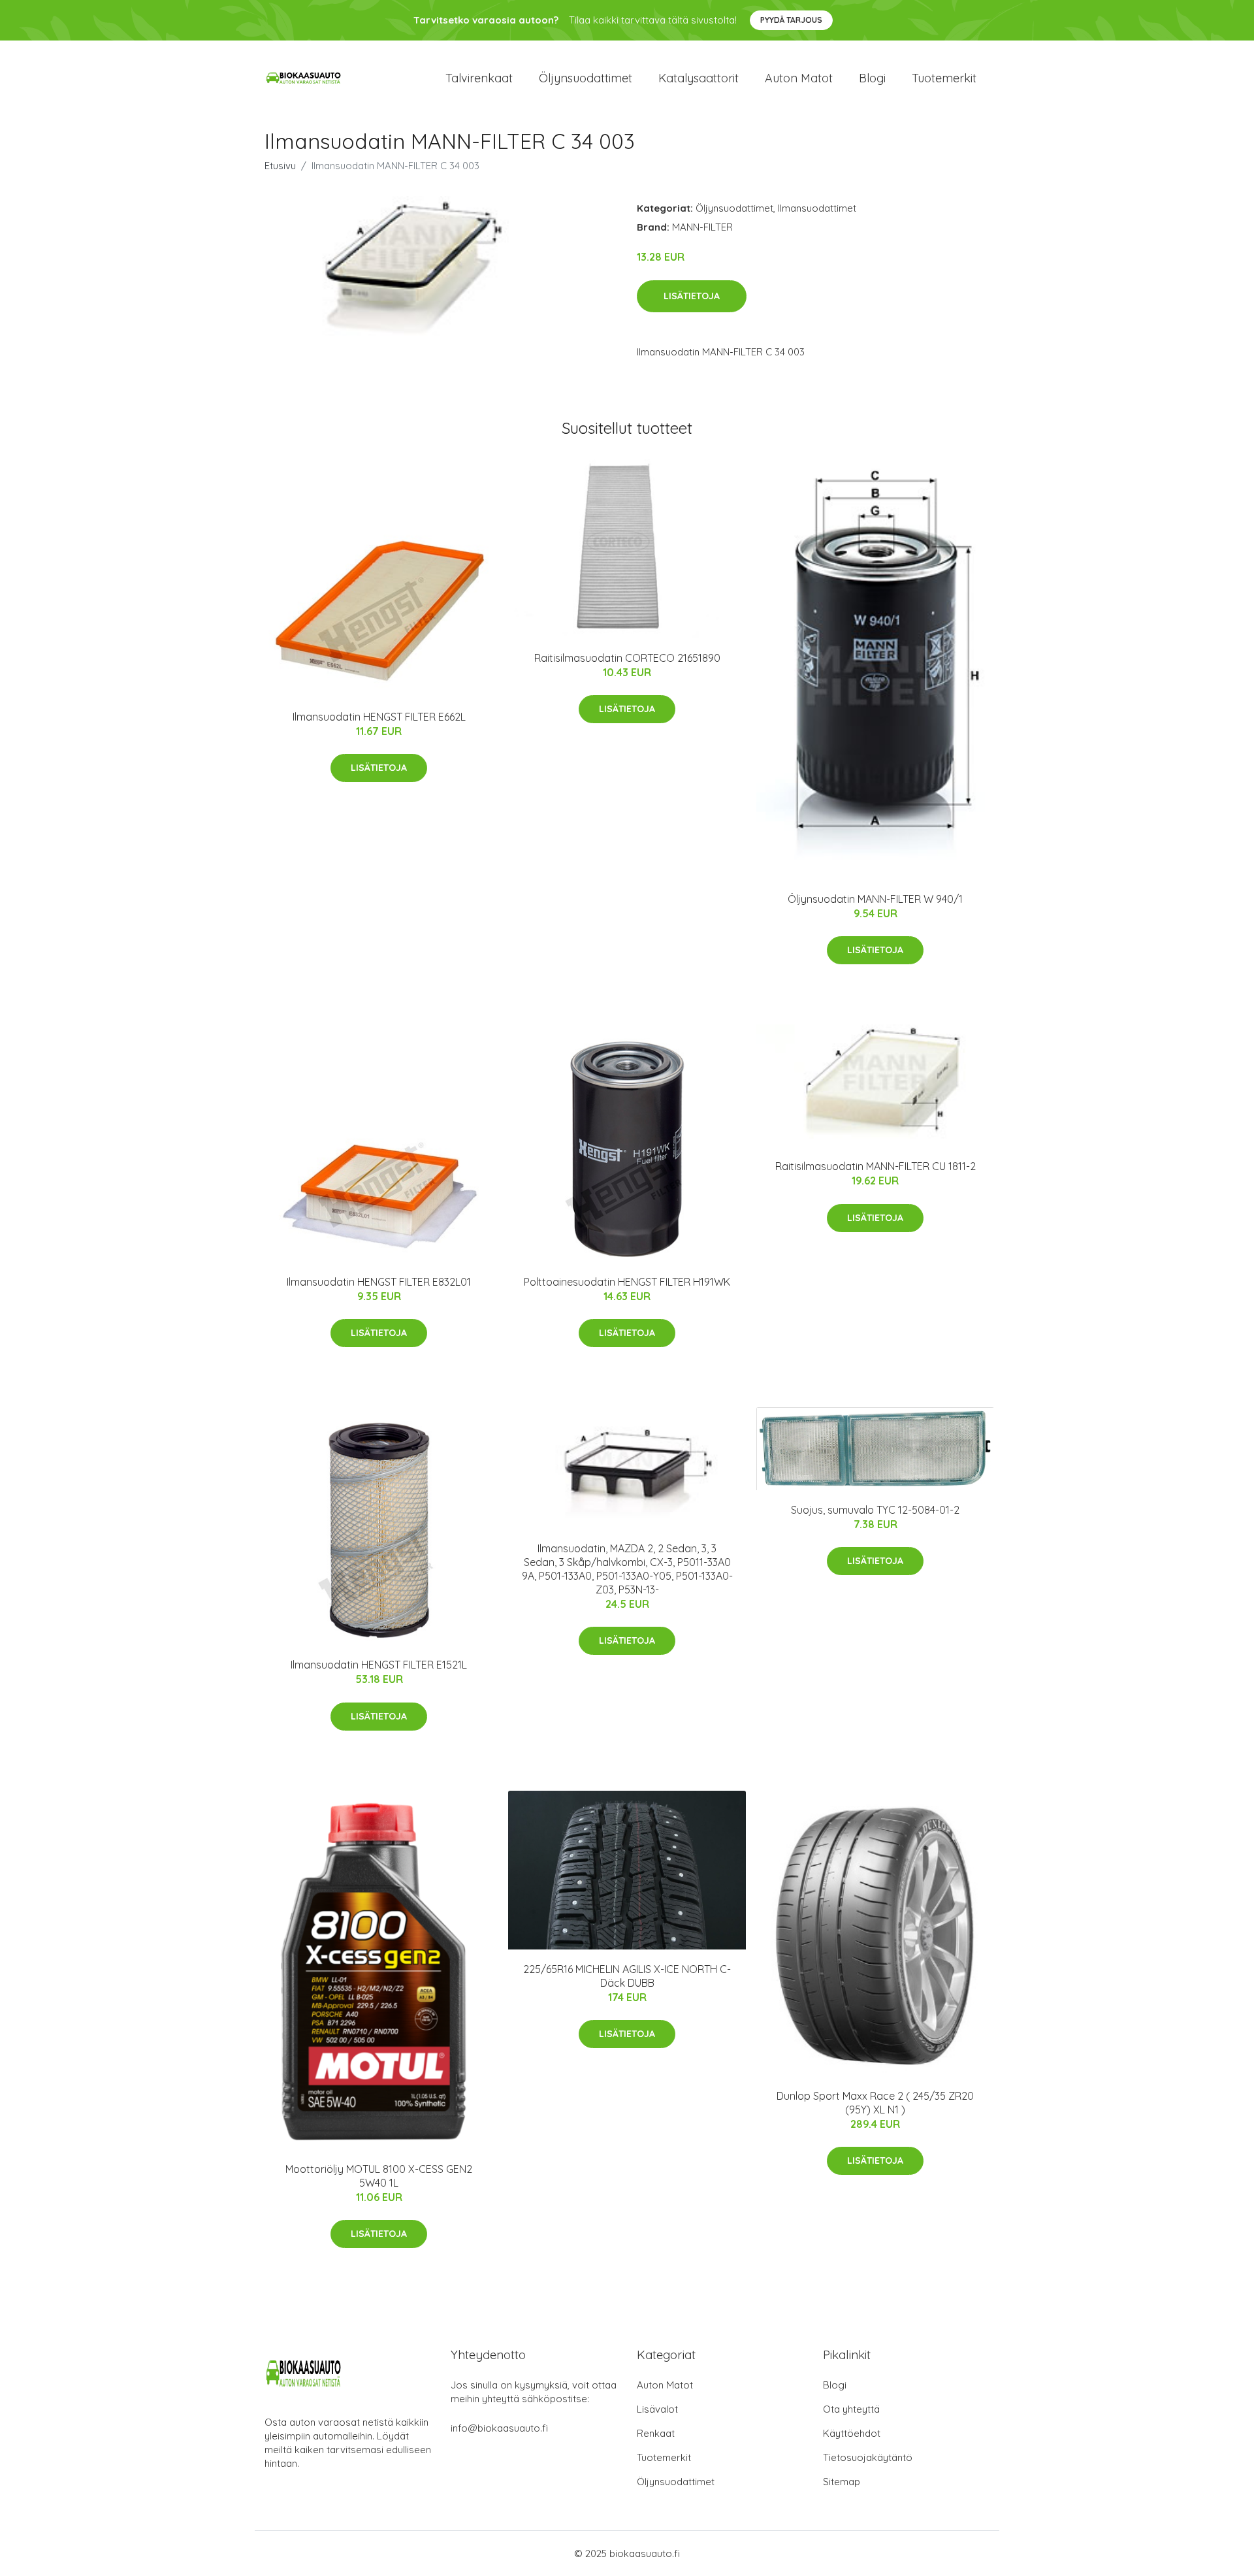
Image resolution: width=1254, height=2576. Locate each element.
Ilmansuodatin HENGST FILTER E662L (379, 717)
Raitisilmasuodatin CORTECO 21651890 (627, 658)
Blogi (872, 78)
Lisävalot (657, 2409)
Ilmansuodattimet (817, 208)
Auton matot (799, 78)
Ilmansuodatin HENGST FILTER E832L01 (379, 1282)
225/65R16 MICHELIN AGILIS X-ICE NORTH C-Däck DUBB (627, 1976)
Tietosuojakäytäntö (868, 2457)
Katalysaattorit (699, 78)
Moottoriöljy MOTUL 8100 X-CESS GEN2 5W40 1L (379, 2176)
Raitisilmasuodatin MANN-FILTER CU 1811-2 (876, 1166)
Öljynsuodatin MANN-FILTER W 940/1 (875, 899)
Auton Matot (665, 2385)
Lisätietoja (692, 296)
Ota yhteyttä (851, 2409)
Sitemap (842, 2482)
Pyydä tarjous (791, 20)
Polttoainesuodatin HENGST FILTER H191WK (627, 1282)
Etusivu (280, 166)
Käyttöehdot (852, 2433)
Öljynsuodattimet (586, 78)
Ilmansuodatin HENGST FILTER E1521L (379, 1665)
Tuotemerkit (944, 78)
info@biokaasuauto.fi (499, 2428)
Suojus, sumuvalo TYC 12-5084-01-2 (875, 1510)
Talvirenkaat (479, 78)
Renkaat (656, 2433)
